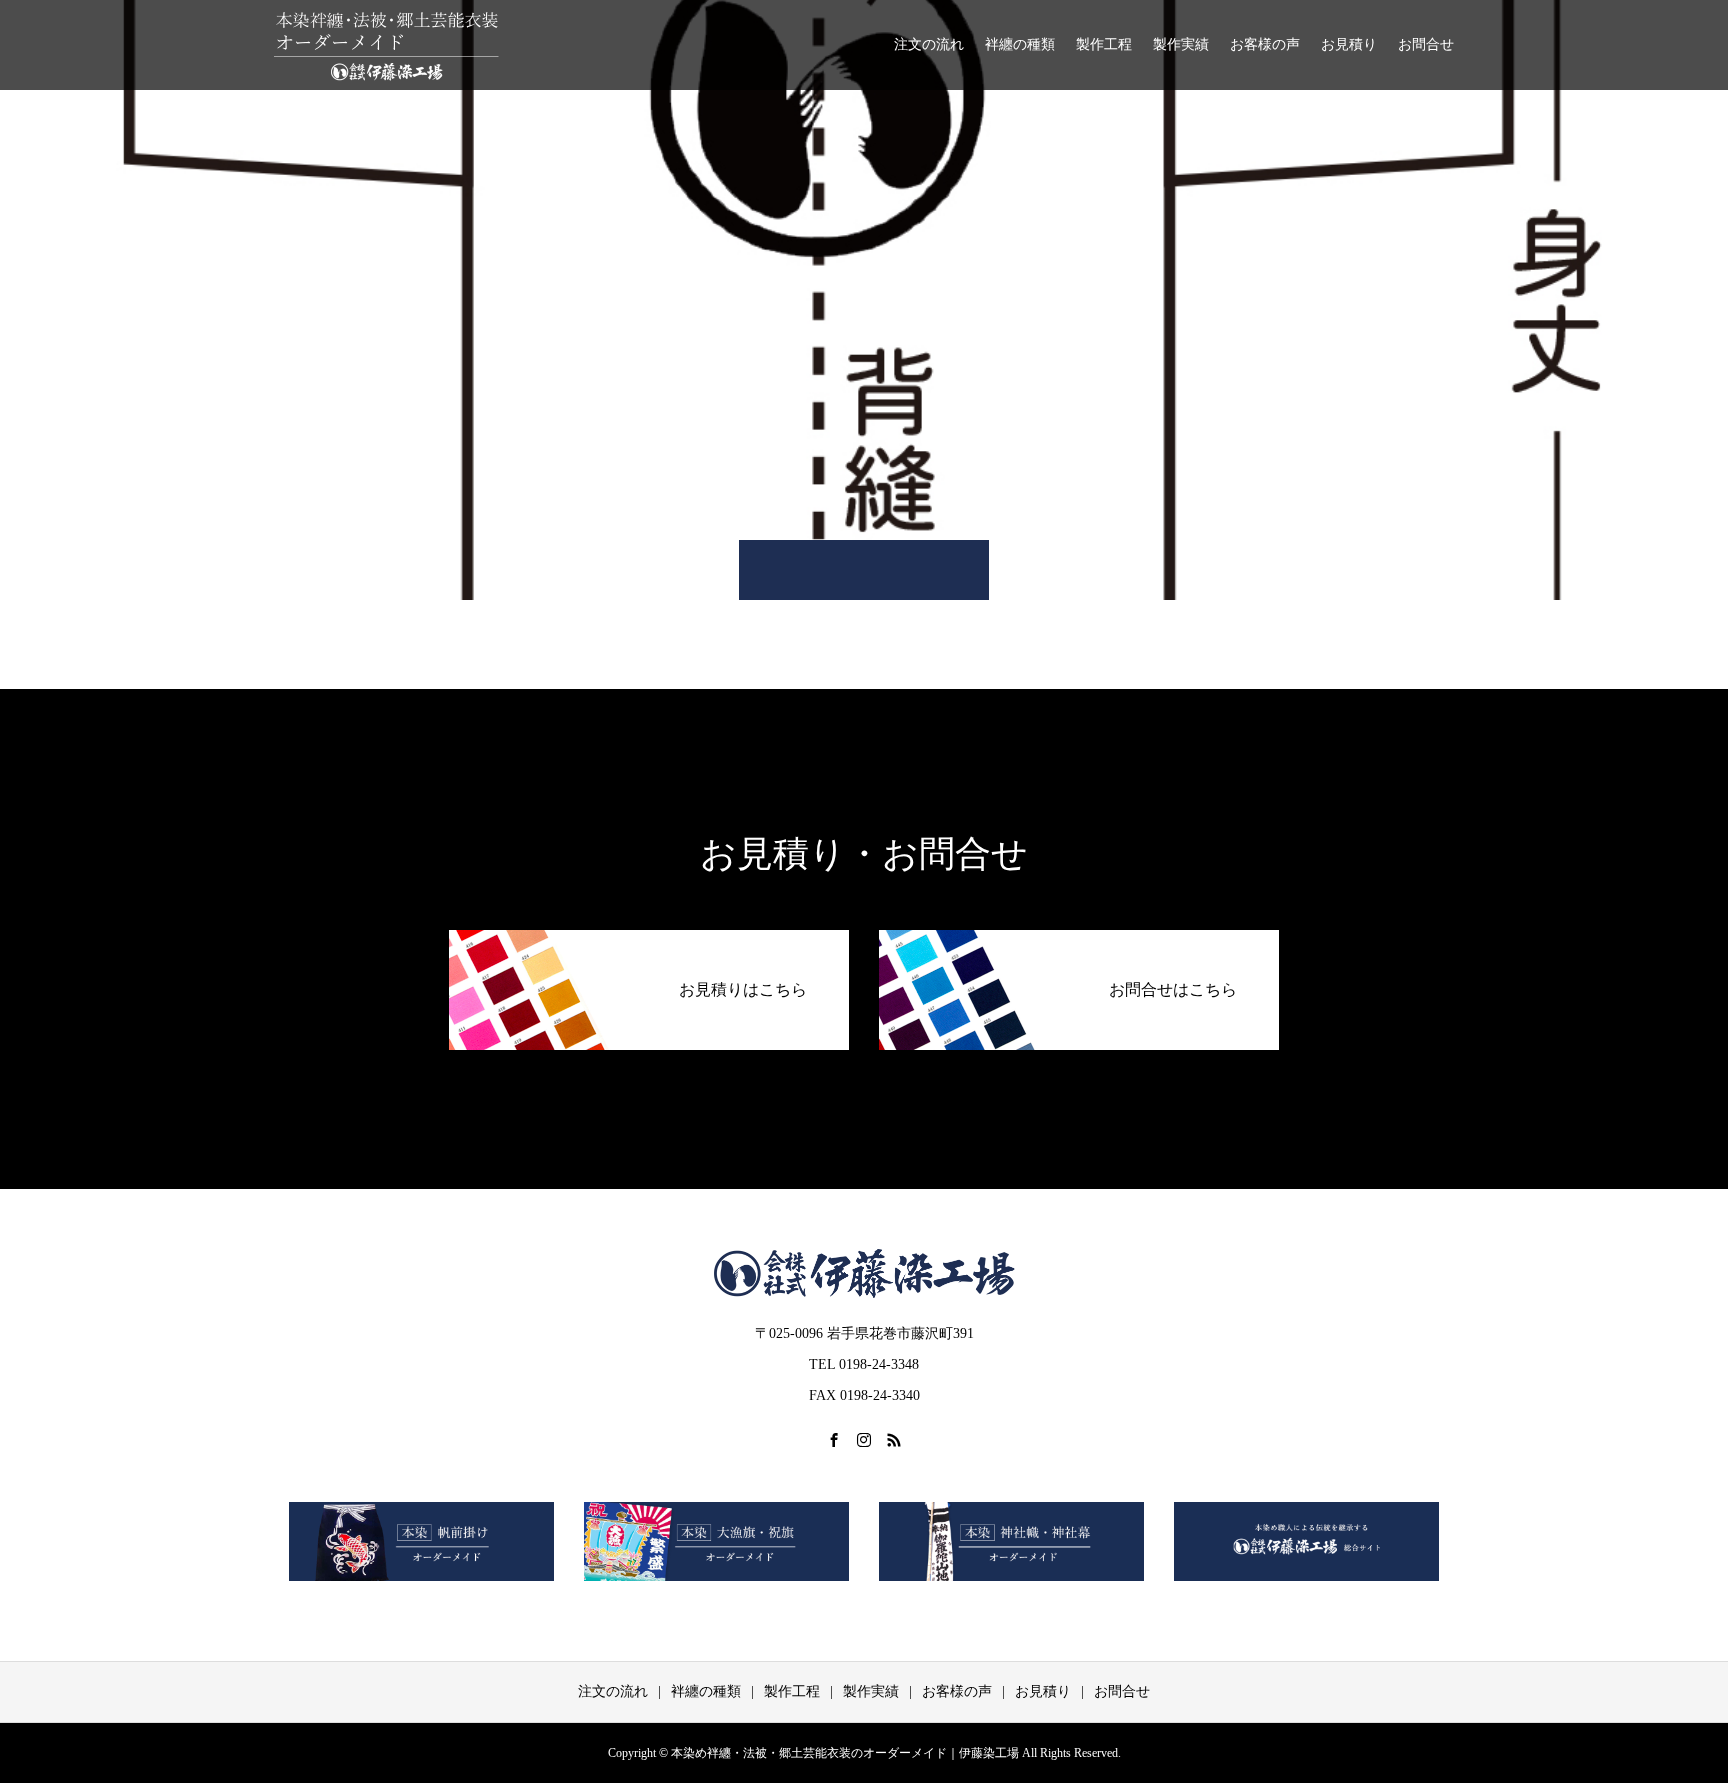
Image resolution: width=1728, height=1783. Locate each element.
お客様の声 (1265, 44)
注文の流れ (929, 44)
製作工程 (1104, 44)
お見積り (1349, 44)
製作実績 (1181, 44)
